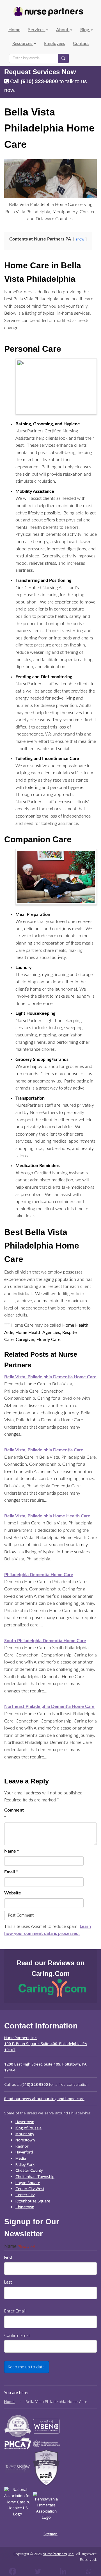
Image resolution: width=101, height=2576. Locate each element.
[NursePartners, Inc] (48, 12)
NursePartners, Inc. (21, 2038)
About (63, 30)
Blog (85, 30)
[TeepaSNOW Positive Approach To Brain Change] (18, 2468)
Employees (55, 44)
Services (37, 30)
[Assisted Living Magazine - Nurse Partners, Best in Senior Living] (18, 2426)
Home (14, 30)
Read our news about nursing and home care (44, 2099)
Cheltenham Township (35, 2176)
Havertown (25, 2122)
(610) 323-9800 (39, 81)
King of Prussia (28, 2128)
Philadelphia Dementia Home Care (39, 1575)
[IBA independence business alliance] (46, 2443)
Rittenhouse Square (33, 2201)
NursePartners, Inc (58, 2554)
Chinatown (25, 2207)
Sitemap (50, 2534)
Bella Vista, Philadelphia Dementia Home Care (50, 1377)
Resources (23, 44)
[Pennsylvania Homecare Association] (46, 2506)
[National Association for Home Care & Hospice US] (18, 2506)
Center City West (30, 2189)
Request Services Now (40, 72)
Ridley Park (25, 2164)
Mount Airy (25, 2134)
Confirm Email (17, 2335)
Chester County (29, 2170)
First (8, 2257)
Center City (25, 2195)
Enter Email (15, 2311)
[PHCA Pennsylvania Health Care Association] (18, 2443)
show (80, 239)
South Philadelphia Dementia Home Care (45, 1641)
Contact (81, 44)
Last (8, 2282)
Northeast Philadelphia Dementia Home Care (49, 1706)
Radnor (22, 2146)
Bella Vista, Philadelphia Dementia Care (44, 1450)
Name (12, 1851)
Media (21, 2158)
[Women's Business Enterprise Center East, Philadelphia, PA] (46, 2426)
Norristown (25, 2140)
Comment (13, 1814)
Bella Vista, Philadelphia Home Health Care (47, 1516)
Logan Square (28, 2183)
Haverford (24, 2152)
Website (13, 1893)
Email (11, 1872)
